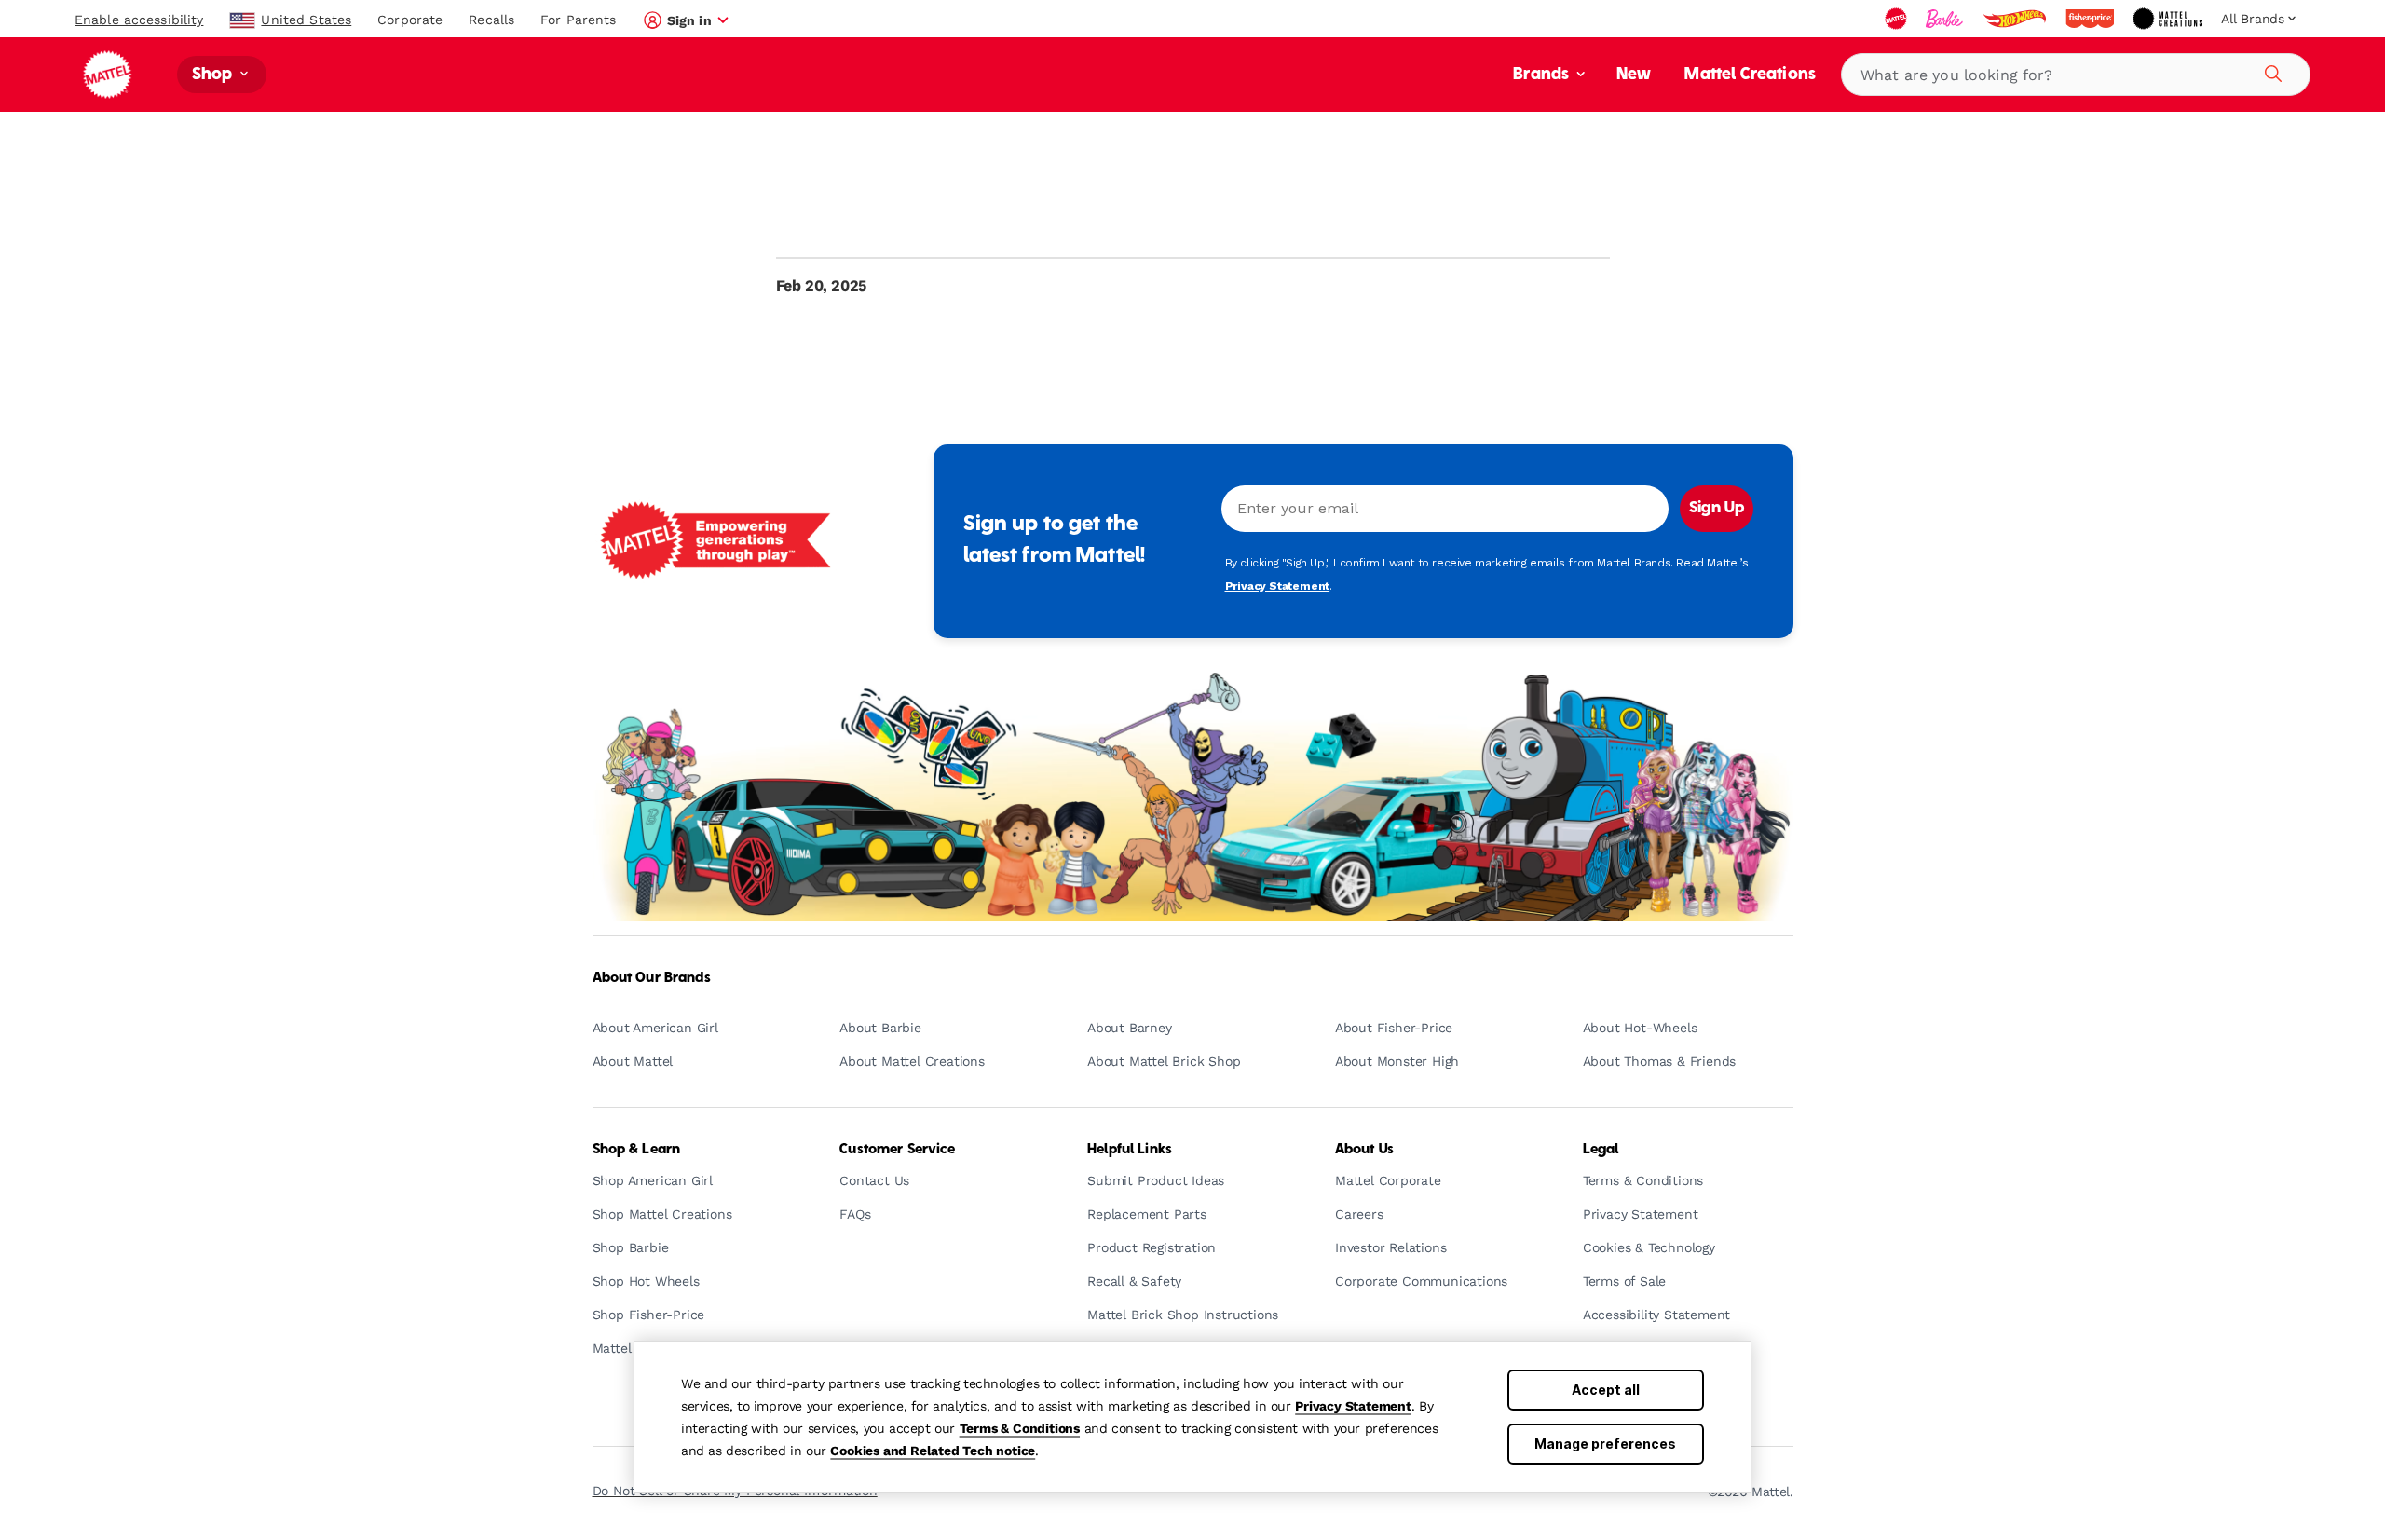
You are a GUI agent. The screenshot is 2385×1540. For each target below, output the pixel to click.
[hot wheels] (2016, 19)
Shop (214, 75)
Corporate (410, 20)
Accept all (1606, 1390)
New (1634, 75)
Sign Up (1717, 509)
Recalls (491, 20)
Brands (1543, 75)
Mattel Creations (1750, 75)
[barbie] (1946, 19)
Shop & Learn (637, 1150)
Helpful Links (1130, 1150)
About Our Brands (652, 978)
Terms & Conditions (1020, 1428)
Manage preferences (1605, 1444)
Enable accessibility (139, 20)
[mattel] (1898, 19)
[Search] (2270, 71)
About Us (1364, 1150)
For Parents (578, 20)
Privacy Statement (1353, 1406)
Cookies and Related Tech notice (933, 1451)
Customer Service (897, 1150)
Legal (1601, 1150)
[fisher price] (2092, 19)
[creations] (2169, 19)
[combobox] (2076, 75)
